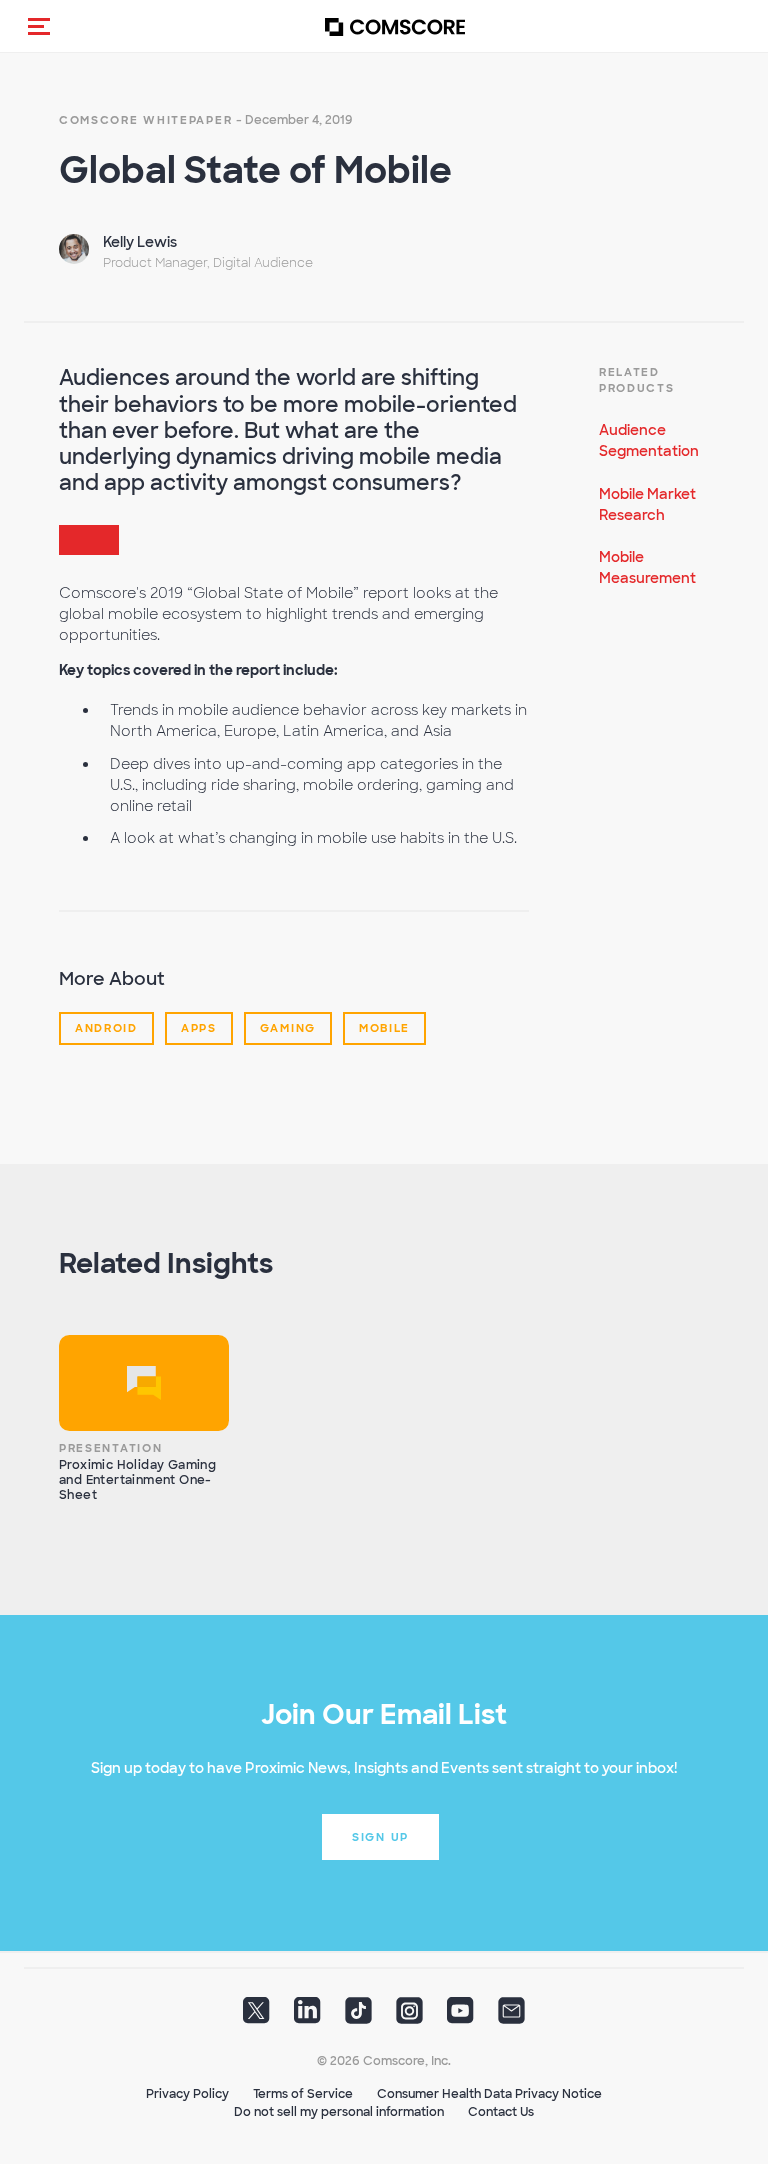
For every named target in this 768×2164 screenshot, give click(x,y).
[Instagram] (409, 2017)
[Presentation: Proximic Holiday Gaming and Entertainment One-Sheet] (144, 1383)
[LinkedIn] (307, 2017)
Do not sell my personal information (339, 2112)
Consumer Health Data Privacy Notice (489, 2094)
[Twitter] (256, 2017)
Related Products (637, 380)
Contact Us (501, 2112)
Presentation (110, 1448)
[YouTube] (460, 2017)
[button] (39, 26)
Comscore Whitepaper (145, 120)
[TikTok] (358, 2017)
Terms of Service (303, 2094)
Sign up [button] (380, 1837)
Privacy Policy (187, 2094)
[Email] (511, 2017)
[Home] (395, 26)
